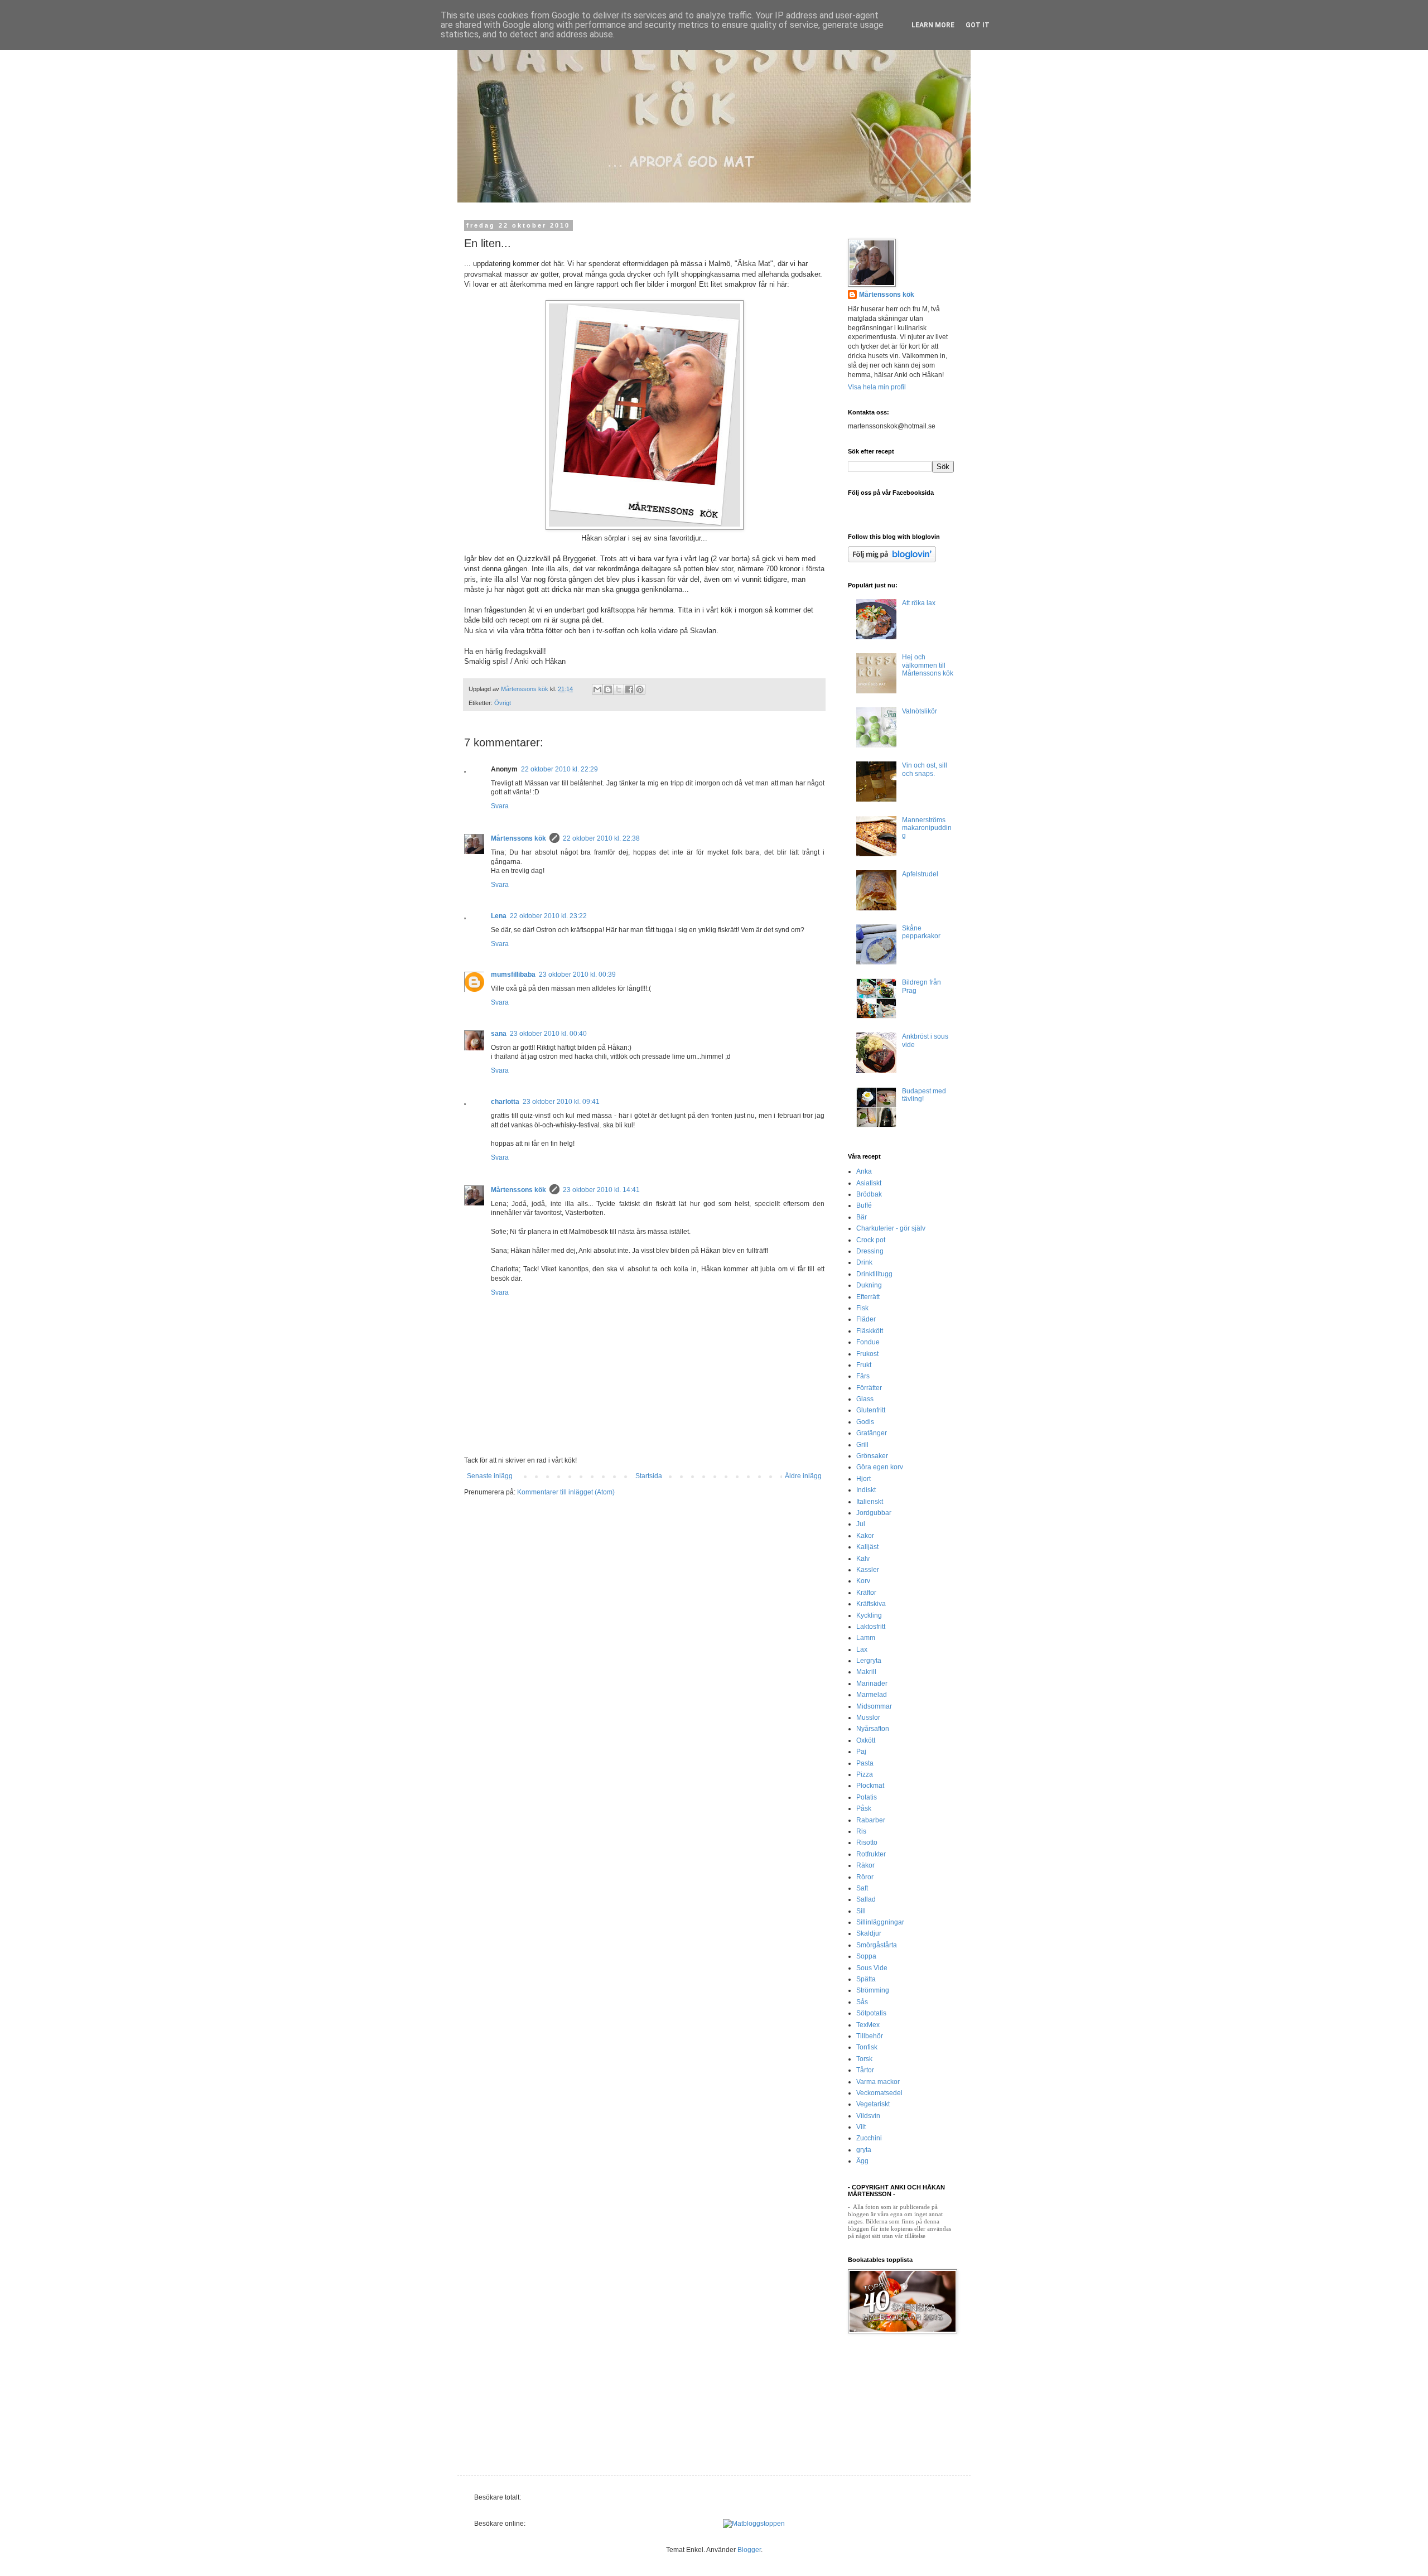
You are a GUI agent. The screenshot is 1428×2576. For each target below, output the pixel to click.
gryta (864, 2150)
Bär (862, 1217)
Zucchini (869, 2138)
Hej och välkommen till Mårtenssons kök (928, 665)
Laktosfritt (871, 1627)
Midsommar (874, 1706)
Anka (864, 1171)
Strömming (873, 1990)
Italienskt (870, 1502)
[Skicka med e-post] (597, 689)
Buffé (864, 1205)
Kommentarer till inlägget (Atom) (566, 1492)
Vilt (861, 2127)
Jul (861, 1524)
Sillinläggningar (880, 1922)
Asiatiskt (869, 1183)
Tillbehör (870, 2036)
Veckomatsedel (879, 2093)
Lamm (866, 1638)
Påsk (864, 1808)
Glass (865, 1399)
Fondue (868, 1342)
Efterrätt (868, 1297)
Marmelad (872, 1695)
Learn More (933, 25)
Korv (863, 1581)
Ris (861, 1831)
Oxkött (866, 1740)
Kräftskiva (871, 1604)
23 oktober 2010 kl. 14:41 (601, 1190)
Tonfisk (867, 2047)
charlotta (505, 1102)
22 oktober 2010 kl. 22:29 (559, 769)
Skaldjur (869, 1933)
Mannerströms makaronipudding (927, 828)
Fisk (862, 1308)
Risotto (867, 1842)
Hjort (863, 1479)
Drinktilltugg (874, 1274)
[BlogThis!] (608, 689)
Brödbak (869, 1194)
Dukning (869, 1285)
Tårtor (865, 2070)
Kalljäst (867, 1547)
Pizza (865, 1774)
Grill (862, 1445)
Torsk (864, 2059)
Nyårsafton (873, 1729)
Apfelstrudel (920, 874)
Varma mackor (878, 2082)
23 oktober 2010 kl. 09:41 (561, 1102)
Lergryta (869, 1661)
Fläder (866, 1319)
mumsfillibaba (513, 975)
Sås (862, 2002)
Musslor (868, 1718)
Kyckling (869, 1615)
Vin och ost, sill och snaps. (925, 769)
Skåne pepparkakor (921, 932)
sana (499, 1034)
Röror (865, 1877)
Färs (863, 1376)
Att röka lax (919, 603)
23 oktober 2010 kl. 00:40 (548, 1034)
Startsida (649, 1476)
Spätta (866, 1979)
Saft (862, 1888)
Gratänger (872, 1433)
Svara (500, 806)
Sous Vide (872, 1968)
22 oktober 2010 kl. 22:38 (601, 838)
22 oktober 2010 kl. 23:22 (548, 916)
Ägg (862, 2161)
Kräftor (866, 1593)
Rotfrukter (871, 1854)
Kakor (865, 1536)
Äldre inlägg (803, 1476)
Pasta (865, 1763)
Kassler (868, 1570)
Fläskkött (870, 1331)
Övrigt (503, 703)
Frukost (867, 1354)
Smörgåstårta (877, 1945)
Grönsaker (872, 1456)
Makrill (866, 1672)
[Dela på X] (619, 689)
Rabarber (871, 1820)
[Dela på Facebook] (629, 689)
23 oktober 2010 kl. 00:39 (577, 975)
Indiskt (866, 1490)
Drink (864, 1262)
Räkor (865, 1865)
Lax (862, 1649)
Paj (861, 1752)
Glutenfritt (871, 1410)
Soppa (866, 1956)
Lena (499, 916)
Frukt (864, 1365)
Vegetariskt (873, 2104)
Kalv (863, 1559)
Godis (865, 1422)
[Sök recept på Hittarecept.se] (754, 2524)
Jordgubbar (874, 1513)
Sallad (866, 1899)
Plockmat (870, 1786)
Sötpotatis (871, 2013)
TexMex (868, 2025)
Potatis (867, 1797)
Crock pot (871, 1240)
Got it (978, 25)
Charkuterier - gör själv (891, 1228)
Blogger (749, 2550)
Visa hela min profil (877, 387)
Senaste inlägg (490, 1476)
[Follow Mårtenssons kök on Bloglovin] (892, 560)
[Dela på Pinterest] (640, 689)
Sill (861, 1911)
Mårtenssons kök (518, 838)
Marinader (872, 1683)
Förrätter (869, 1388)
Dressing (870, 1251)
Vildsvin (868, 2116)
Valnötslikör (920, 711)
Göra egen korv (880, 1467)
